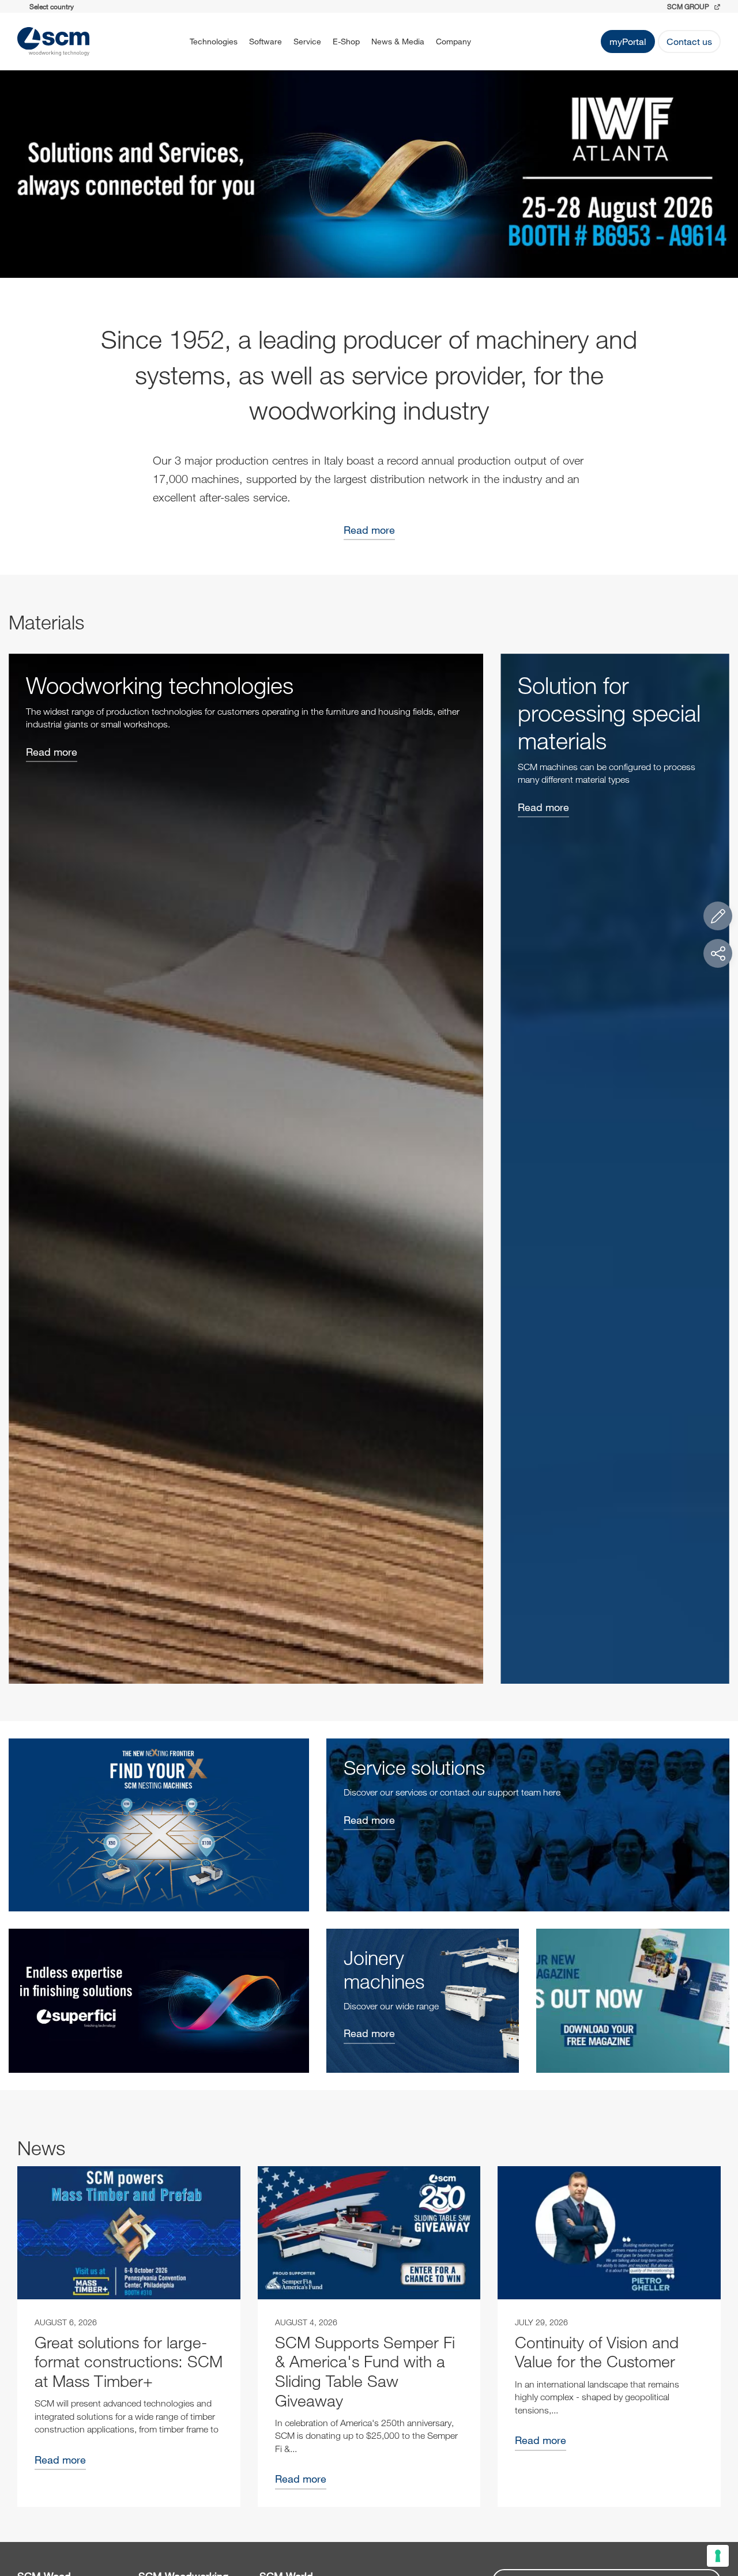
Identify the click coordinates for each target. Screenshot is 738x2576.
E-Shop (346, 41)
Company (453, 41)
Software (266, 41)
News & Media (398, 41)
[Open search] (492, 42)
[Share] (718, 953)
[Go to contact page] (718, 916)
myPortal (628, 41)
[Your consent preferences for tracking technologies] (718, 2556)
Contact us (689, 41)
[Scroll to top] (718, 2504)
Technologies (214, 41)
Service (307, 41)
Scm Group (689, 6)
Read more (369, 530)
